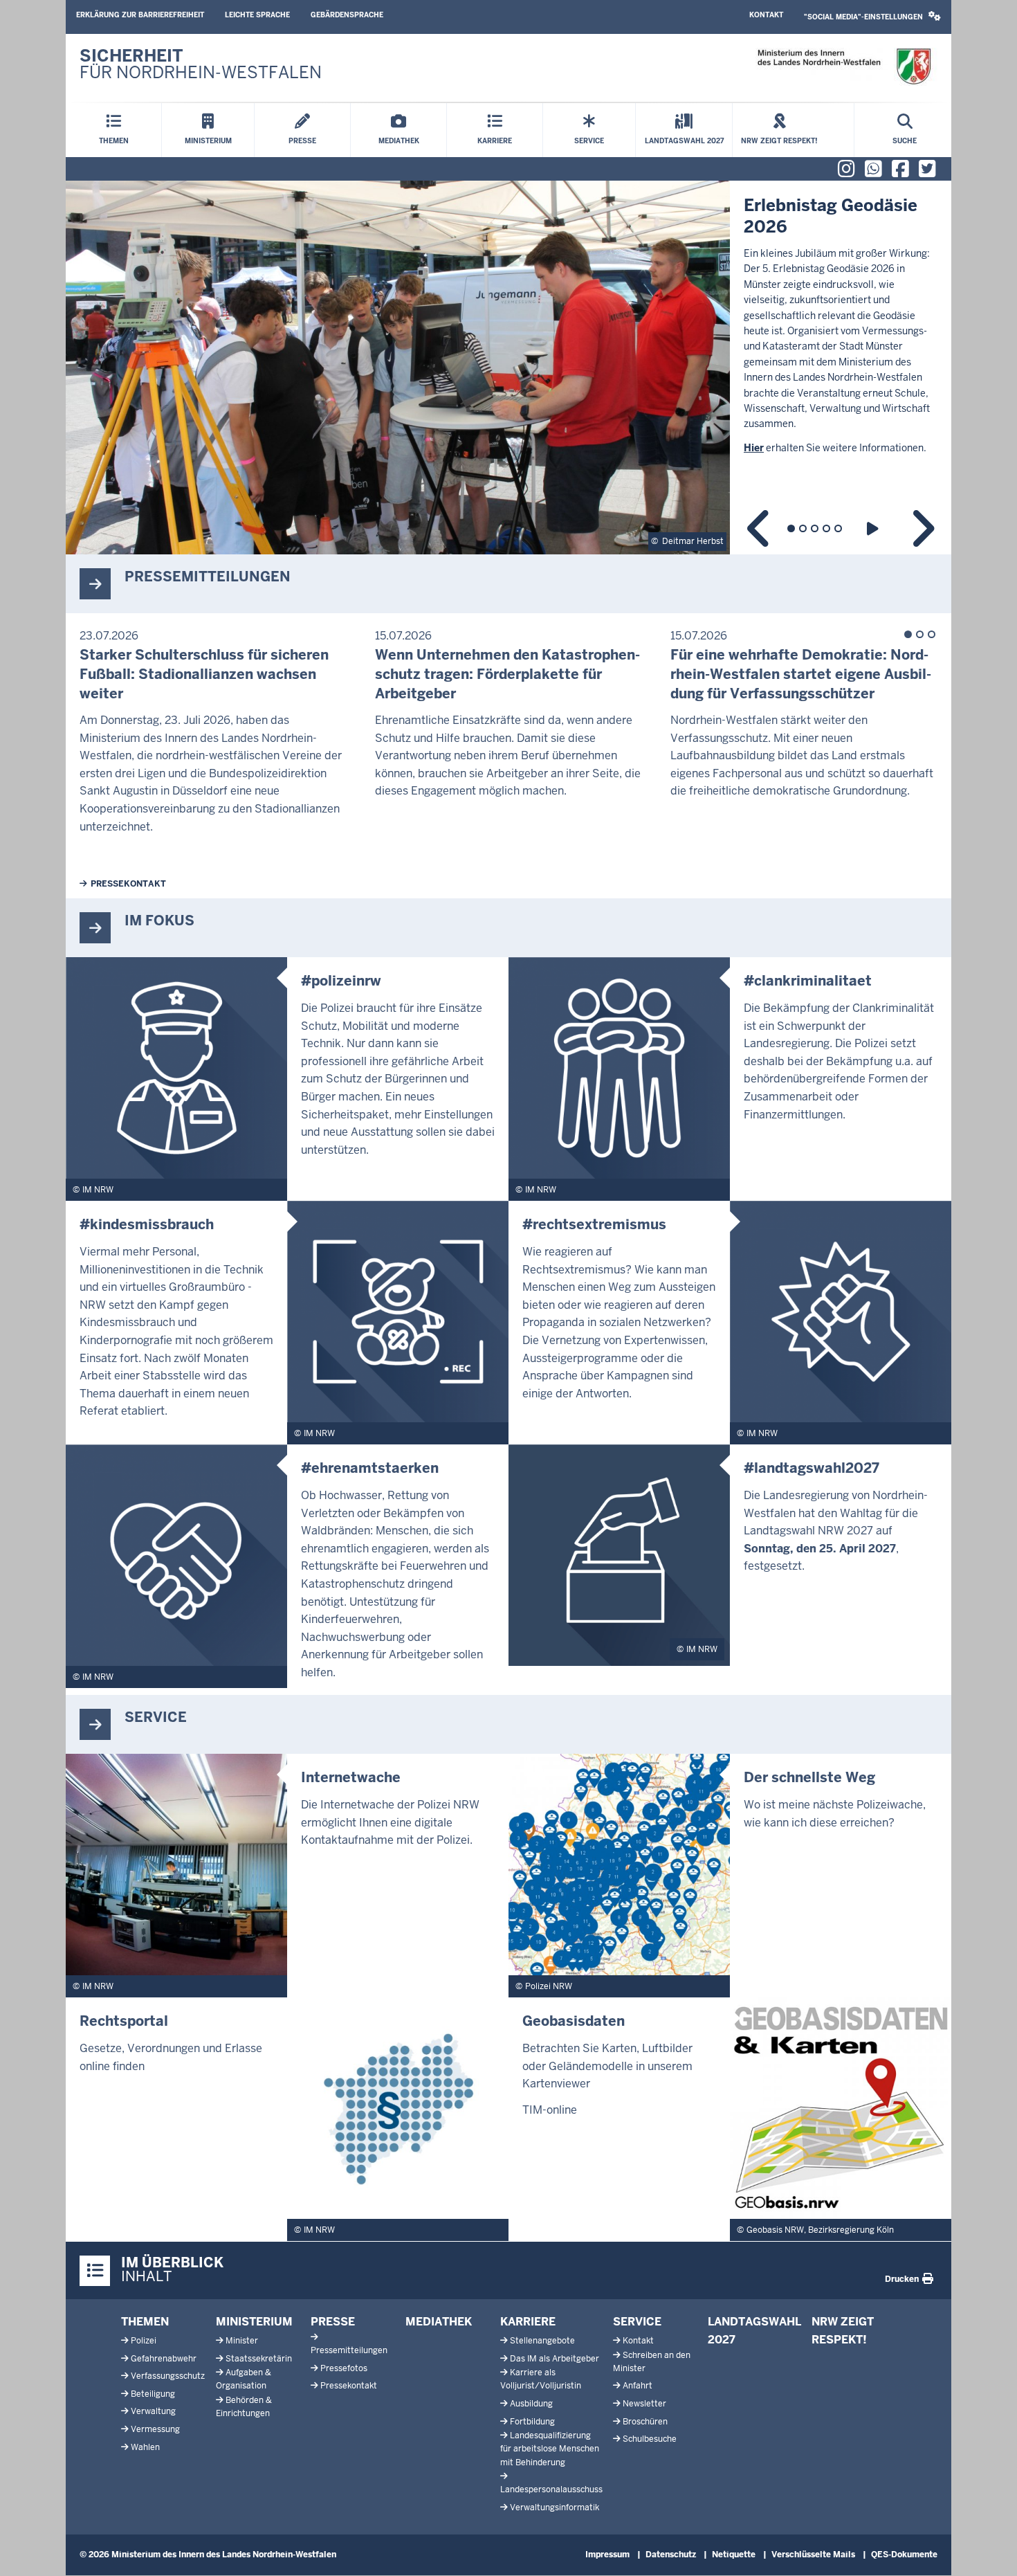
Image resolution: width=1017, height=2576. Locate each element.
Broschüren (645, 2422)
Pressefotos (344, 2368)
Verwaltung (153, 2411)
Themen (145, 2322)
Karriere (528, 2322)
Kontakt (766, 15)
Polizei (144, 2341)
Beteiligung (153, 2394)
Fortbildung (532, 2422)
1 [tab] (791, 528)
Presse (333, 2322)
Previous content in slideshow (759, 528)
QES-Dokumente (904, 2555)
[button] (872, 17)
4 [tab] (826, 528)
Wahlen (145, 2447)
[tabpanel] (508, 368)
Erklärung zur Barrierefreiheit (140, 15)
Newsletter (644, 2404)
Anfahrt (638, 2386)
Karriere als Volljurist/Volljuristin (541, 2379)
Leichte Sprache (257, 15)
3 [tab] (815, 528)
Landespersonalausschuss (551, 2489)
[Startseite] (844, 67)
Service (637, 2322)
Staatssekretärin (259, 2359)
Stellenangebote (542, 2341)
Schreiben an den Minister (652, 2362)
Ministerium (254, 2322)
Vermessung (155, 2429)
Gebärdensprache (347, 15)
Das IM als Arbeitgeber (555, 2359)
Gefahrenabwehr (164, 2359)
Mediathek (439, 2322)
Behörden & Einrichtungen (244, 2407)
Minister (242, 2341)
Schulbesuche (650, 2439)
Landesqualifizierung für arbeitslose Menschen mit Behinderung (550, 2449)
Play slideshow (875, 528)
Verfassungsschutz (168, 2376)
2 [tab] (803, 528)
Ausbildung (531, 2404)
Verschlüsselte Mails (813, 2555)
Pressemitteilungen (349, 2350)
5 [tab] (838, 528)
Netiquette (734, 2555)
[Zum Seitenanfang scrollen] (989, 2550)
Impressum (607, 2555)
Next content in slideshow (922, 528)
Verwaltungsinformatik (555, 2507)
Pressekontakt (128, 884)
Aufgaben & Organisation (244, 2379)
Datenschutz (671, 2555)
